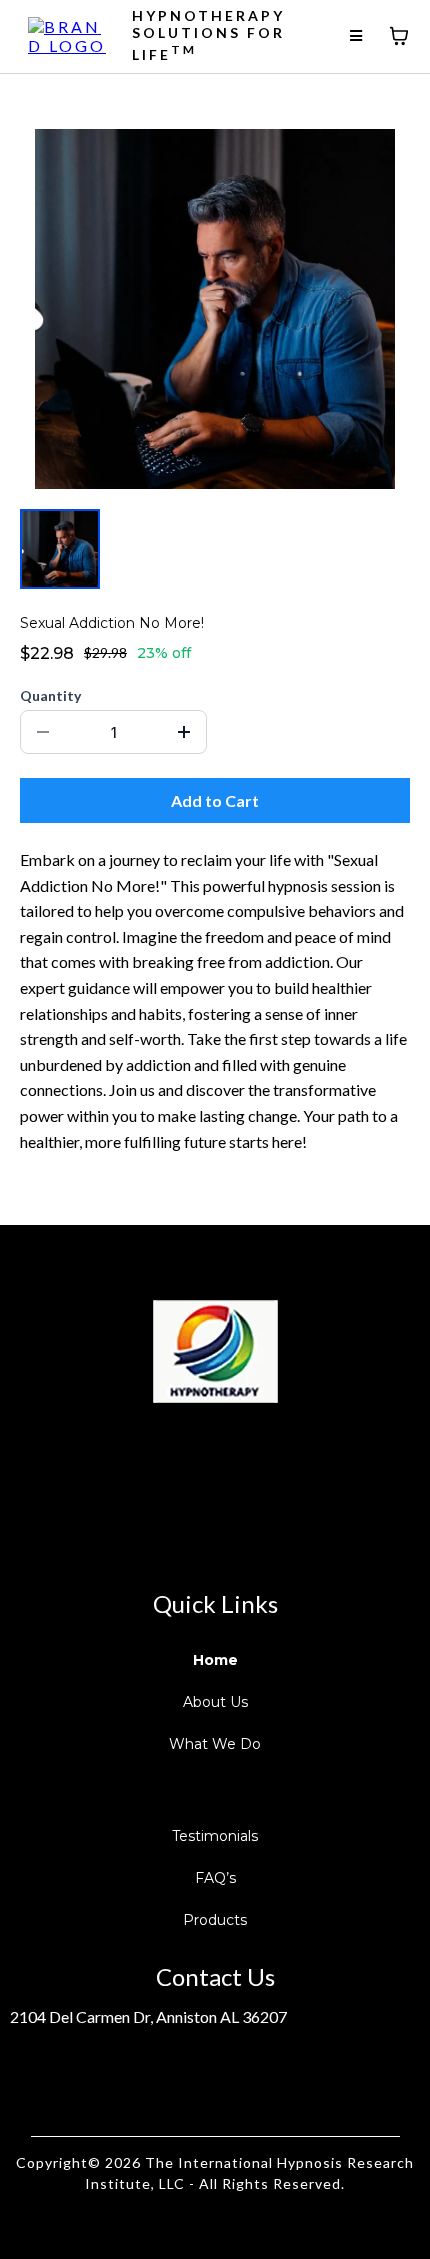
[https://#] (215, 1351)
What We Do (215, 1744)
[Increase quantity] (184, 732)
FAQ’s (215, 1878)
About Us (215, 1702)
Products (215, 1920)
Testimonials (215, 1836)
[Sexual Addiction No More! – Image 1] (60, 549)
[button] (357, 35)
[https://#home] (71, 33)
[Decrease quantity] (43, 732)
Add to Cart (215, 800)
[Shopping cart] (399, 36)
